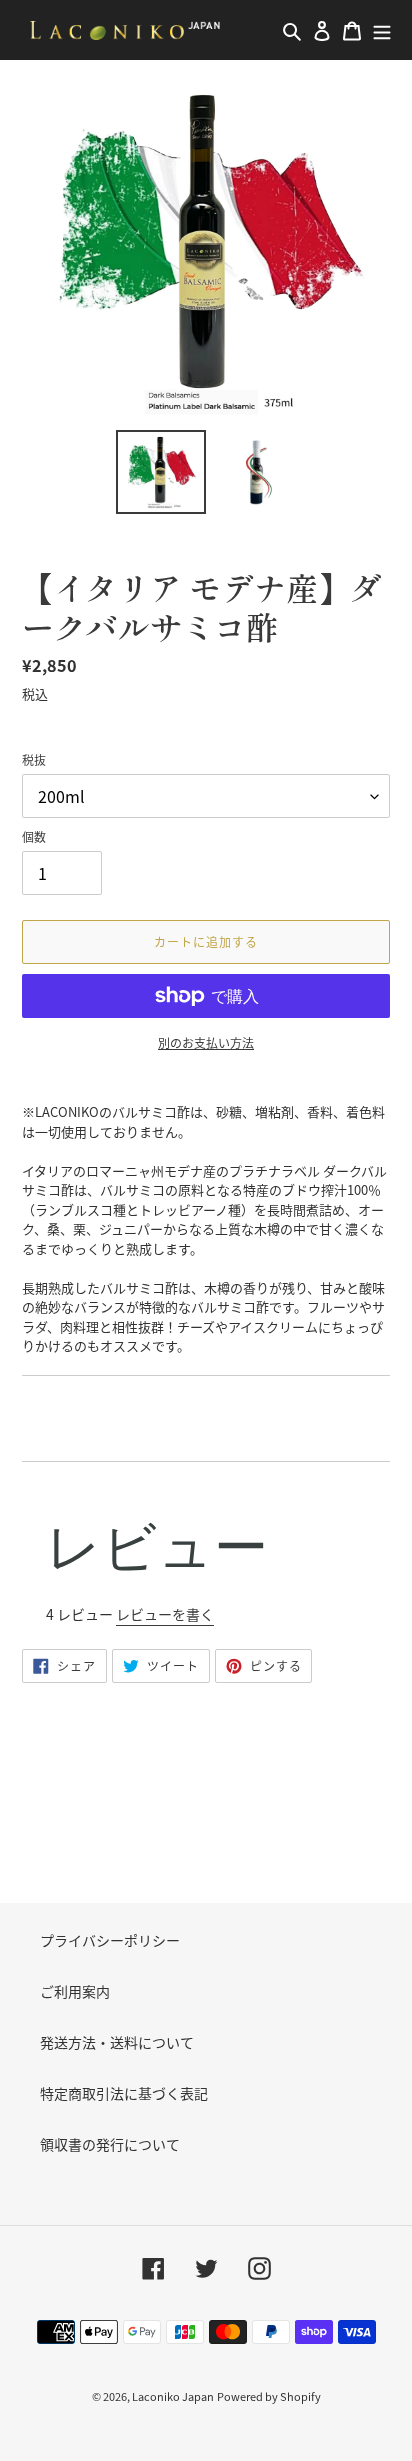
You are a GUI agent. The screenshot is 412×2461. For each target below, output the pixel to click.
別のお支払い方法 (206, 1042)
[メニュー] (382, 30)
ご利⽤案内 (75, 1991)
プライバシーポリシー (110, 1940)
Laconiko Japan (173, 2396)
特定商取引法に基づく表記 (124, 2093)
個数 (34, 836)
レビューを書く (165, 1614)
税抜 (34, 759)
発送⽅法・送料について (117, 2042)
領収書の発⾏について (110, 2144)
